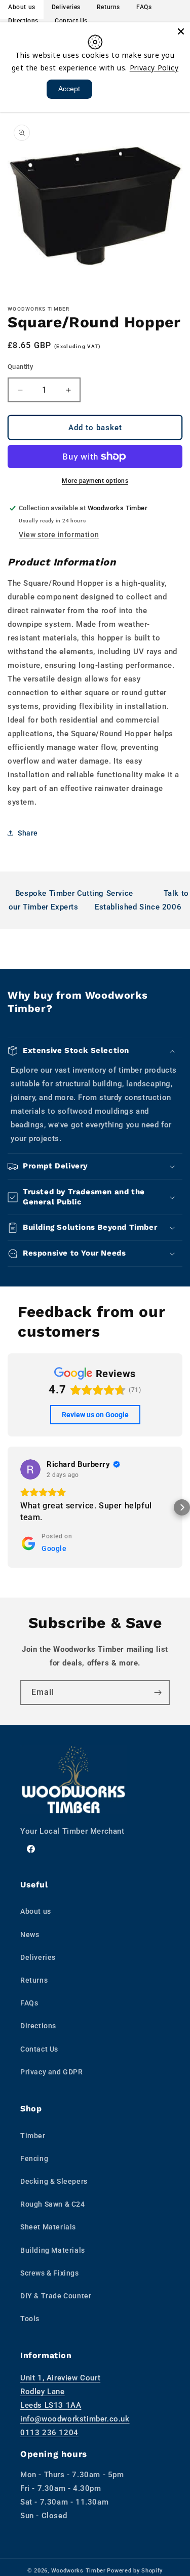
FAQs (29, 2003)
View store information (59, 535)
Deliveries (38, 1957)
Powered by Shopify (135, 2571)
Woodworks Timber (79, 2571)
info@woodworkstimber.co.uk (75, 2419)
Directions (23, 21)
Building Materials (53, 2250)
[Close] (181, 31)
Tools (30, 2319)
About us (36, 1911)
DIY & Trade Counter (56, 2296)
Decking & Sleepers (54, 2181)
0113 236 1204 (49, 2433)
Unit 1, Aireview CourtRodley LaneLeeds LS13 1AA (60, 2392)
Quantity (20, 367)
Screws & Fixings (50, 2273)
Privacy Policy (154, 68)
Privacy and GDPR (52, 2072)
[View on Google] (30, 1469)
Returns (34, 1980)
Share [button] (28, 833)
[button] (95, 1051)
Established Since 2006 (138, 907)
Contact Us (71, 21)
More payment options (95, 481)
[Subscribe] (158, 1693)
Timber (33, 2136)
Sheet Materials (48, 2227)
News (30, 1935)
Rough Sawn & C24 (53, 2204)
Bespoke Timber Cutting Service (74, 893)
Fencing (34, 2158)
